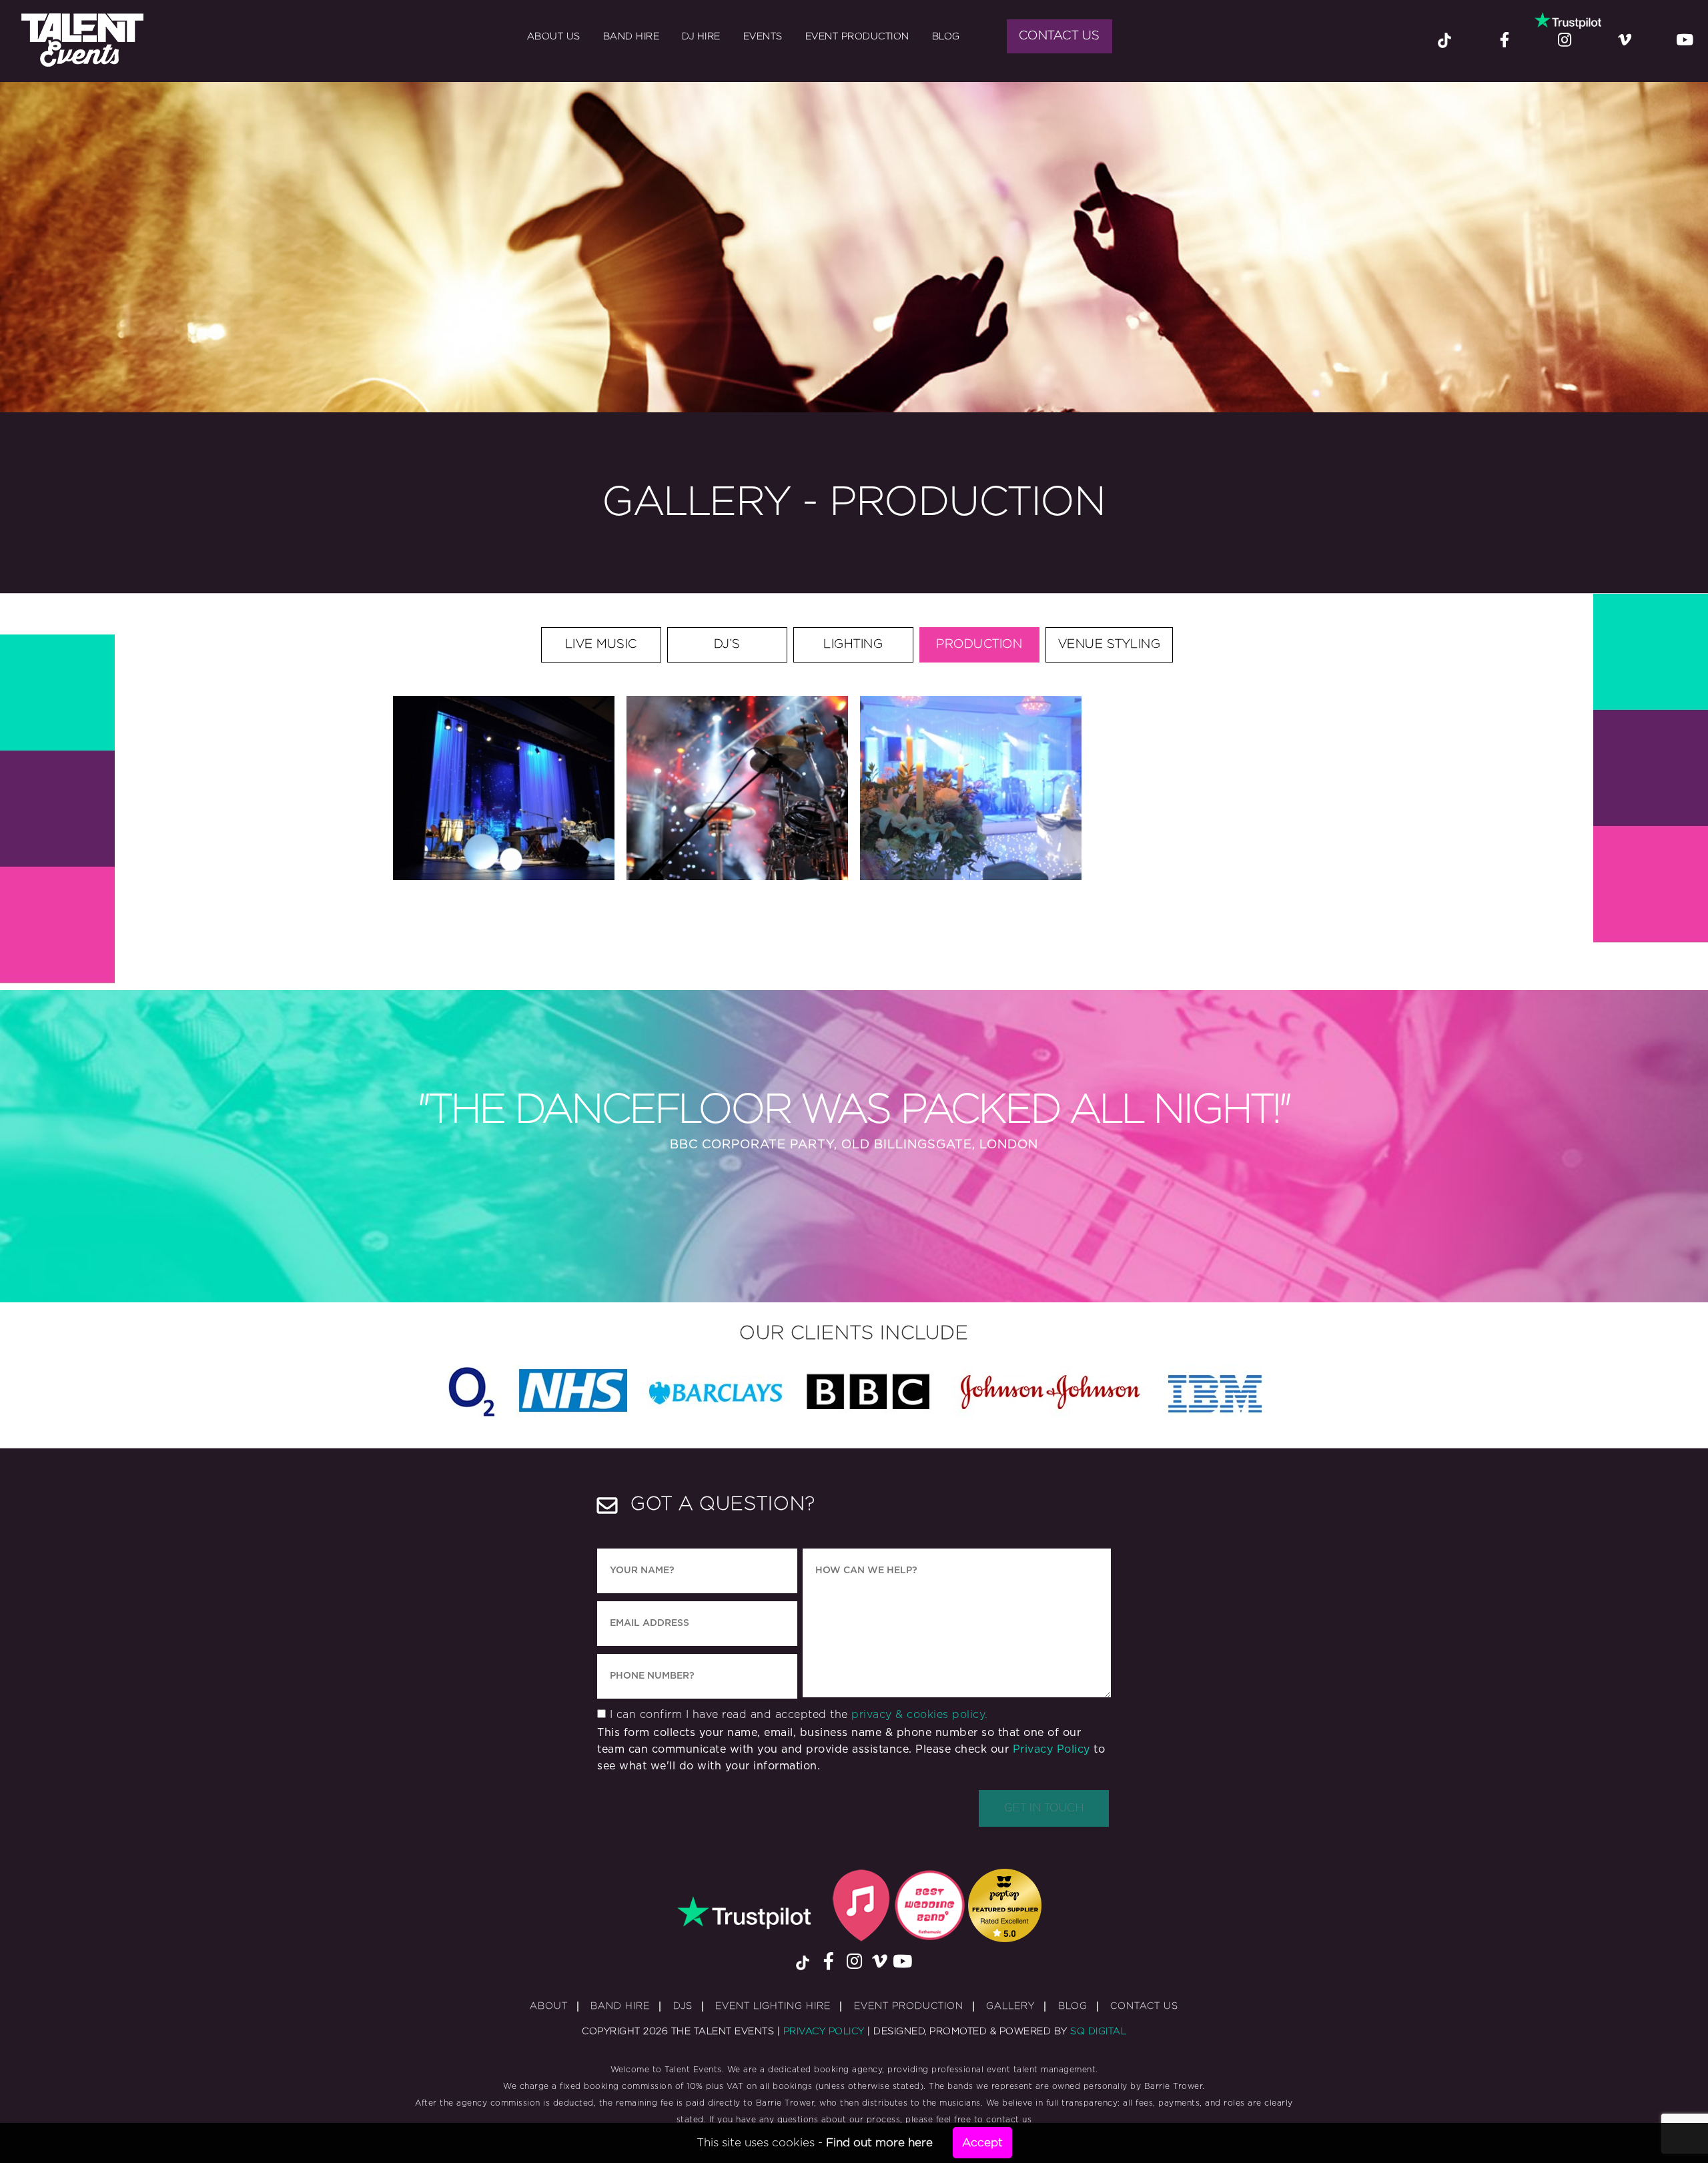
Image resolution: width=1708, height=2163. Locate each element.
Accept (982, 2143)
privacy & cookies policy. (920, 1715)
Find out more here (879, 2143)
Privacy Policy (1051, 1749)
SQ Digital (1098, 2032)
